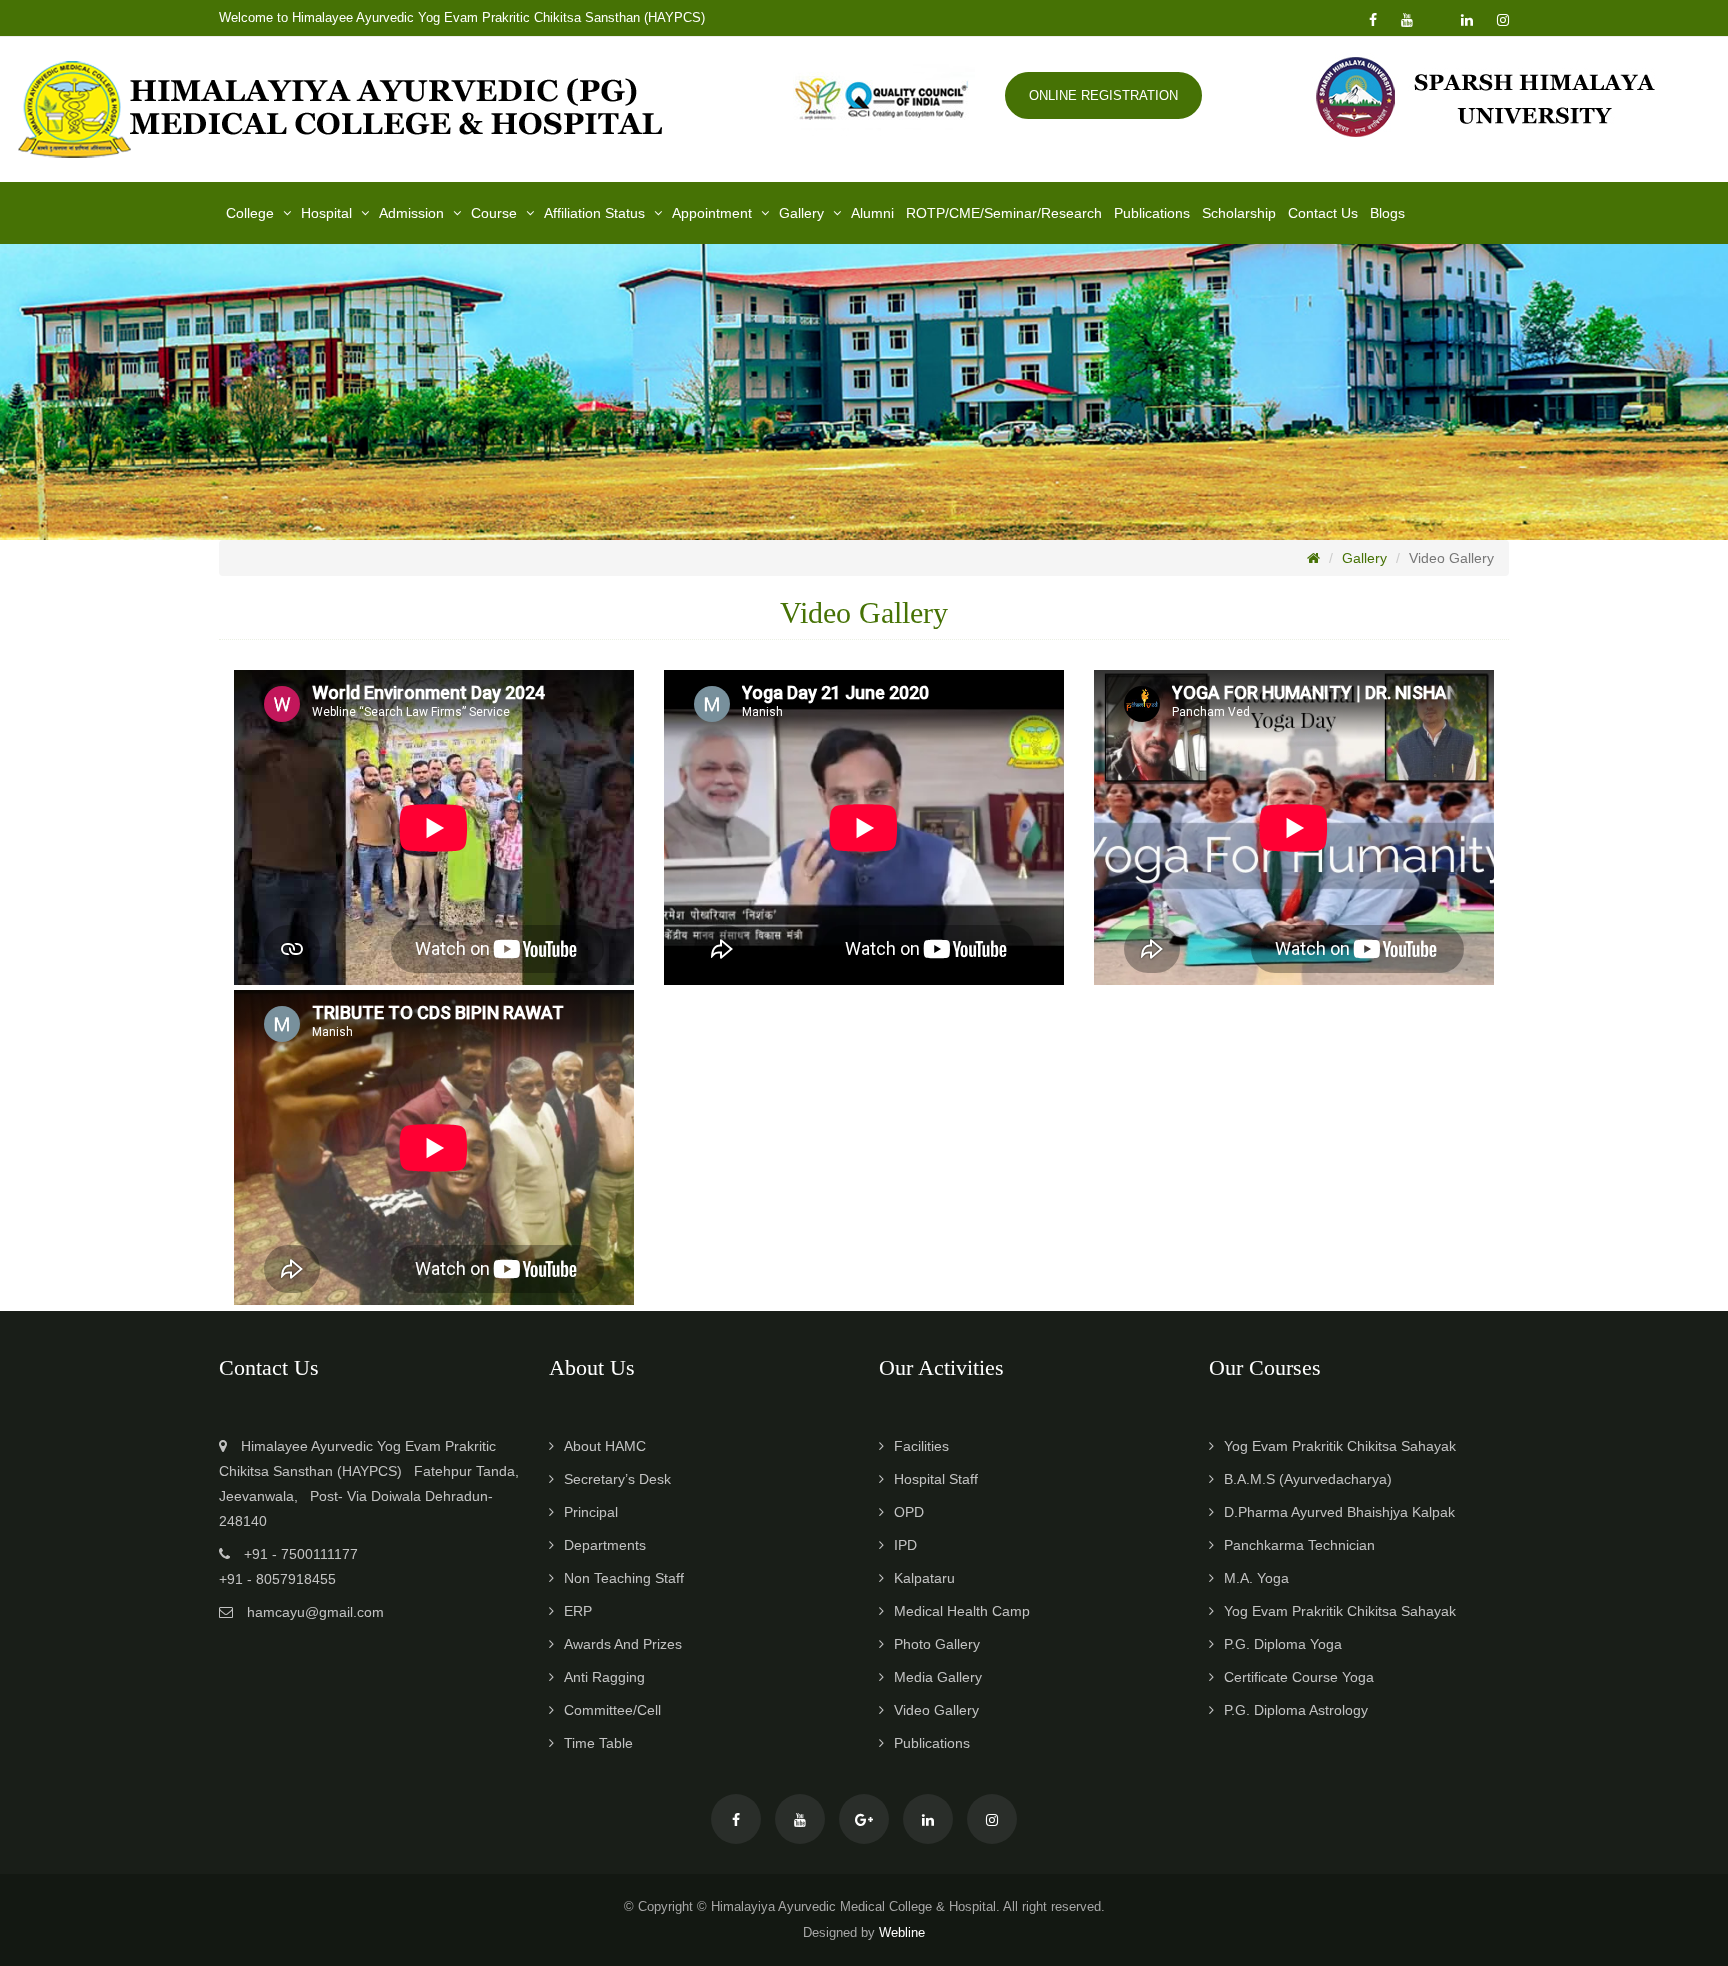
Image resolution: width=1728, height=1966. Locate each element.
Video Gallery (936, 1710)
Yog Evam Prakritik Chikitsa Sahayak (1340, 1446)
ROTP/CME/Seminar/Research (1004, 213)
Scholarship (1239, 213)
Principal (591, 1512)
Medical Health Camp (962, 1611)
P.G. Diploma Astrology (1296, 1710)
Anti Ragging (604, 1677)
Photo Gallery (937, 1644)
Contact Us (1323, 213)
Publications (1152, 213)
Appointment (712, 213)
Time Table (598, 1743)
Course (494, 213)
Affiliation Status (594, 213)
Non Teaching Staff (624, 1578)
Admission (411, 213)
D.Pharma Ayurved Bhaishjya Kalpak (1339, 1512)
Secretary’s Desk (617, 1479)
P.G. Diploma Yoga (1283, 1644)
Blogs (1387, 213)
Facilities (921, 1446)
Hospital (326, 213)
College (250, 213)
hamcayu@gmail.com (315, 1612)
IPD (905, 1545)
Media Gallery (938, 1677)
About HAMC (605, 1446)
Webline (902, 1932)
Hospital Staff (936, 1479)
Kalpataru (924, 1578)
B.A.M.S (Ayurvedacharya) (1308, 1479)
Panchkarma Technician (1299, 1545)
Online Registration (1103, 95)
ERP (578, 1611)
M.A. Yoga (1256, 1578)
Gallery (801, 213)
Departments (605, 1545)
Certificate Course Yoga (1299, 1677)
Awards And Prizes (623, 1644)
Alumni (872, 213)
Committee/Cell (612, 1710)
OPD (909, 1512)
